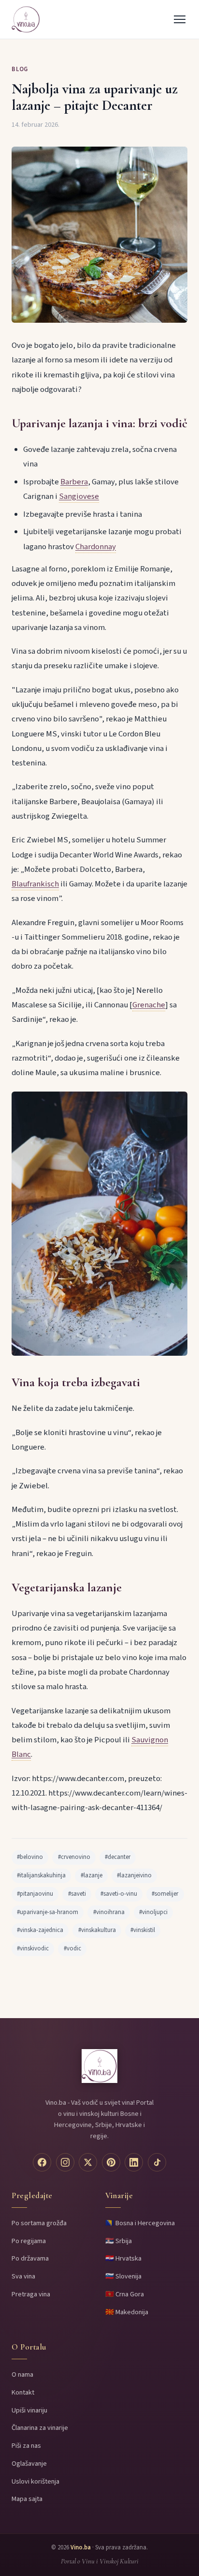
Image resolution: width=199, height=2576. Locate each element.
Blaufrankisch (35, 884)
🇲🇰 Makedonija (127, 2312)
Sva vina (23, 2276)
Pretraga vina (31, 2294)
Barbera (74, 482)
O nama (22, 2374)
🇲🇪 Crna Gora (125, 2294)
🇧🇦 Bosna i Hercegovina (140, 2223)
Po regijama (29, 2241)
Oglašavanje (29, 2464)
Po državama (30, 2258)
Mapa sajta (27, 2499)
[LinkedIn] (134, 2162)
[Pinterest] (111, 2162)
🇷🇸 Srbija (119, 2241)
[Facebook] (42, 2162)
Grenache (149, 1005)
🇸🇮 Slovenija (123, 2276)
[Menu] (180, 19)
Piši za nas (26, 2446)
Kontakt (23, 2392)
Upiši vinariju (29, 2410)
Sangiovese (79, 496)
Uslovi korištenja (36, 2481)
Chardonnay (96, 547)
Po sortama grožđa (39, 2223)
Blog (20, 69)
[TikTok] (157, 2162)
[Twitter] (88, 2162)
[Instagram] (65, 2162)
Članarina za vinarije (40, 2428)
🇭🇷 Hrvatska (123, 2258)
